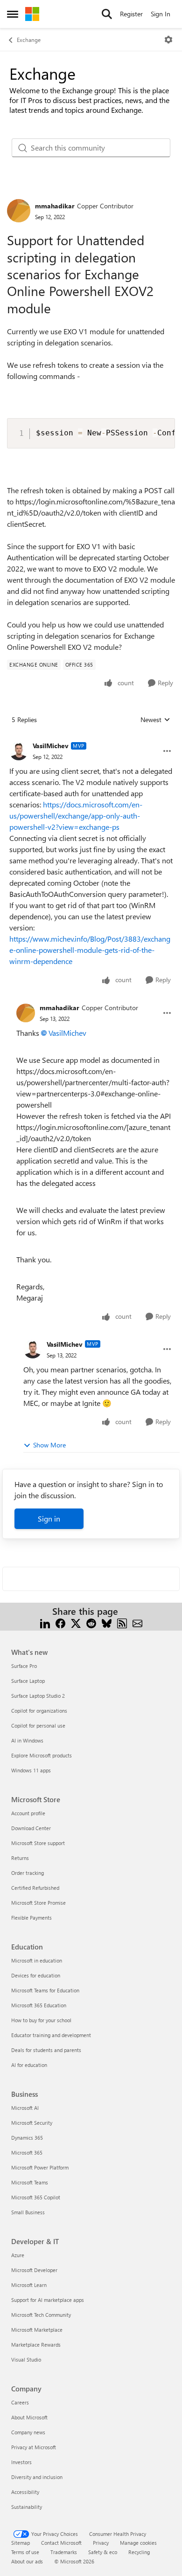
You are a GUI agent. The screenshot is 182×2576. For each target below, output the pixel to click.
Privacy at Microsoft (34, 2447)
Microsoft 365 (27, 2152)
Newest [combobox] (155, 720)
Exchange (29, 40)
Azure (18, 2255)
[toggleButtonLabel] (168, 40)
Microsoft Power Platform (40, 2167)
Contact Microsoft (61, 2543)
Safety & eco (103, 2552)
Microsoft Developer (34, 2270)
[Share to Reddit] (91, 1622)
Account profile (28, 1813)
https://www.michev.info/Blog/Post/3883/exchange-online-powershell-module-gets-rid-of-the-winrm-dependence (90, 950)
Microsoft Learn (29, 2285)
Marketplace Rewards (36, 2345)
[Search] (107, 14)
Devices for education (36, 1975)
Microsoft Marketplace (37, 2330)
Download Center (31, 1828)
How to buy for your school (41, 2020)
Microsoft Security (32, 2123)
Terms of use (25, 2552)
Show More (49, 1445)
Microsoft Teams (30, 2182)
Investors (21, 2462)
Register (131, 14)
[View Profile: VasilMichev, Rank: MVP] (19, 751)
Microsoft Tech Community (41, 2315)
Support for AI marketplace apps (48, 2300)
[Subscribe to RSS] (122, 1622)
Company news (28, 2432)
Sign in (49, 1519)
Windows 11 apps (31, 1770)
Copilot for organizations (39, 1711)
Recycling (139, 2552)
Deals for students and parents (46, 2050)
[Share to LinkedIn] (45, 1622)
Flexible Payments (31, 1918)
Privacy (101, 2543)
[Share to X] (76, 1622)
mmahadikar (55, 206)
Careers (20, 2402)
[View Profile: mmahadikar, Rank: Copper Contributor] (19, 211)
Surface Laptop (28, 1681)
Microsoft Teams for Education (45, 1990)
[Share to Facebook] (60, 1622)
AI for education (29, 2065)
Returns (20, 1858)
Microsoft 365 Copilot (36, 2197)
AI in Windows (27, 1740)
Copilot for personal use (38, 1725)
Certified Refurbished (35, 1888)
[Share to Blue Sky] (107, 1622)
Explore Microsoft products (42, 1755)
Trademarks (64, 2552)
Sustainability (27, 2507)
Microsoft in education (37, 1960)
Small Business (28, 2212)
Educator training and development (51, 2035)
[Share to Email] (137, 1622)
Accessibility (25, 2492)
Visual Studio (26, 2359)
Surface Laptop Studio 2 (38, 1696)
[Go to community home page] (32, 14)
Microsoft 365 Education (39, 2005)
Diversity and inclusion (37, 2477)
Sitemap (21, 2543)
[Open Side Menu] (13, 14)
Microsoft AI (25, 2108)
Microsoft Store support (38, 1843)
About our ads (27, 2561)
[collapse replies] (91, 738)
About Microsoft (29, 2417)
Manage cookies (138, 2543)
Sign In (161, 14)
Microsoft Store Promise (38, 1903)
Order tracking (28, 1873)
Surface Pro (24, 1666)
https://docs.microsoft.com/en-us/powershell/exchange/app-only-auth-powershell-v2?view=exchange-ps (76, 816)
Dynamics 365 (27, 2138)
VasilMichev (51, 746)
